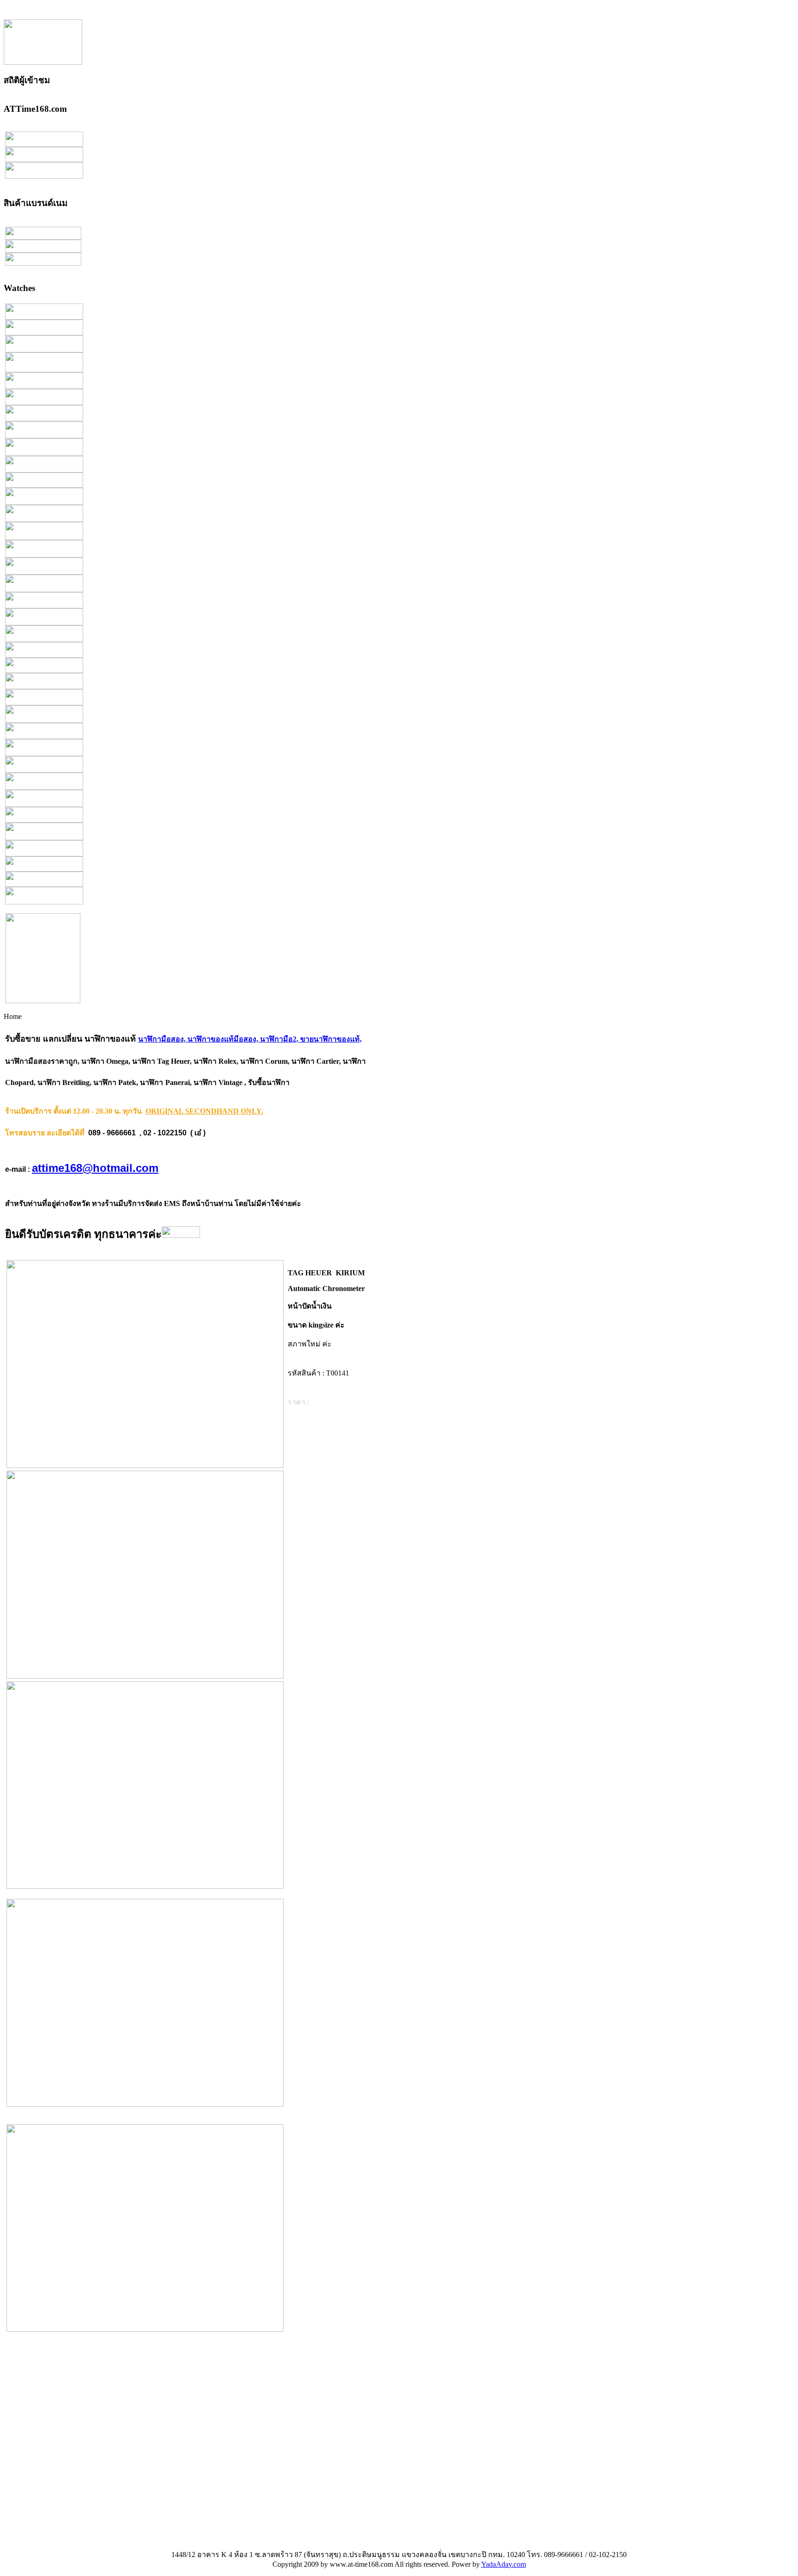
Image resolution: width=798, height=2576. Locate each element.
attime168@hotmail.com (95, 1168)
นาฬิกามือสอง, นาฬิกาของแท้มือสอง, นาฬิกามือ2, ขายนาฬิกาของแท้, (250, 1039)
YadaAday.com (504, 2564)
